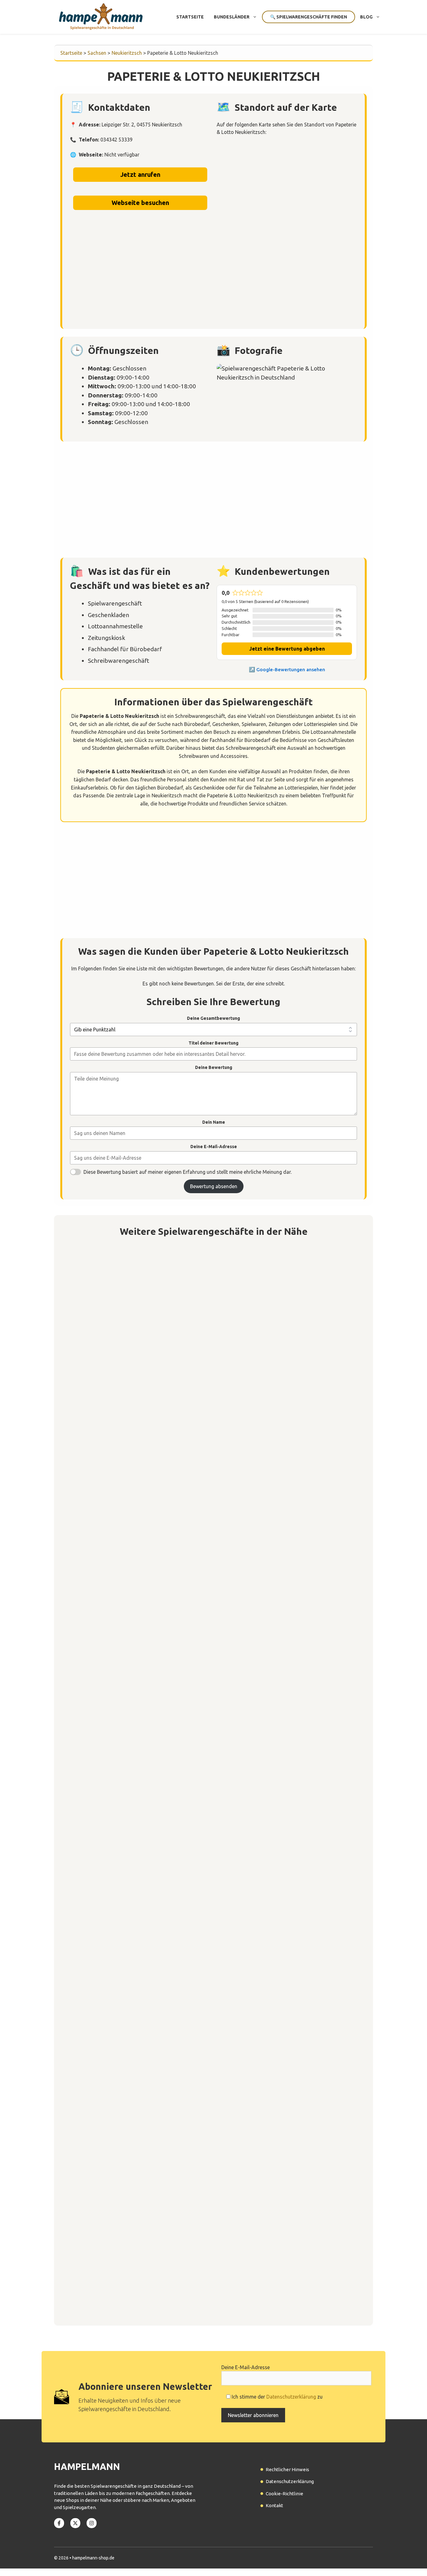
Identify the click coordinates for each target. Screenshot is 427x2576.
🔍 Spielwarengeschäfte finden (309, 17)
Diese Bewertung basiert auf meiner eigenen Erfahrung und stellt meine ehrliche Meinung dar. (188, 1172)
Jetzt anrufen (140, 174)
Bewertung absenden (214, 1186)
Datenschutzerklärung (291, 2397)
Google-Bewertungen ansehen (291, 670)
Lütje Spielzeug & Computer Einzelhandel (129, 2284)
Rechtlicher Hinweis (287, 2469)
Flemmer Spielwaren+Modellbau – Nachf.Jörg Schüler (144, 1761)
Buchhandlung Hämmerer (107, 1935)
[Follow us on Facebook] (59, 2523)
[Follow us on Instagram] (92, 2523)
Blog (366, 17)
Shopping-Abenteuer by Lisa (112, 1412)
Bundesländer (232, 17)
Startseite (190, 17)
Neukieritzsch (127, 53)
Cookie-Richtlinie (284, 2494)
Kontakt (274, 2505)
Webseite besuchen (140, 203)
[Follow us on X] (75, 2523)
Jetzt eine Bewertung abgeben (287, 649)
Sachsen (97, 53)
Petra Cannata (93, 1586)
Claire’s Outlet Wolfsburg (108, 2110)
